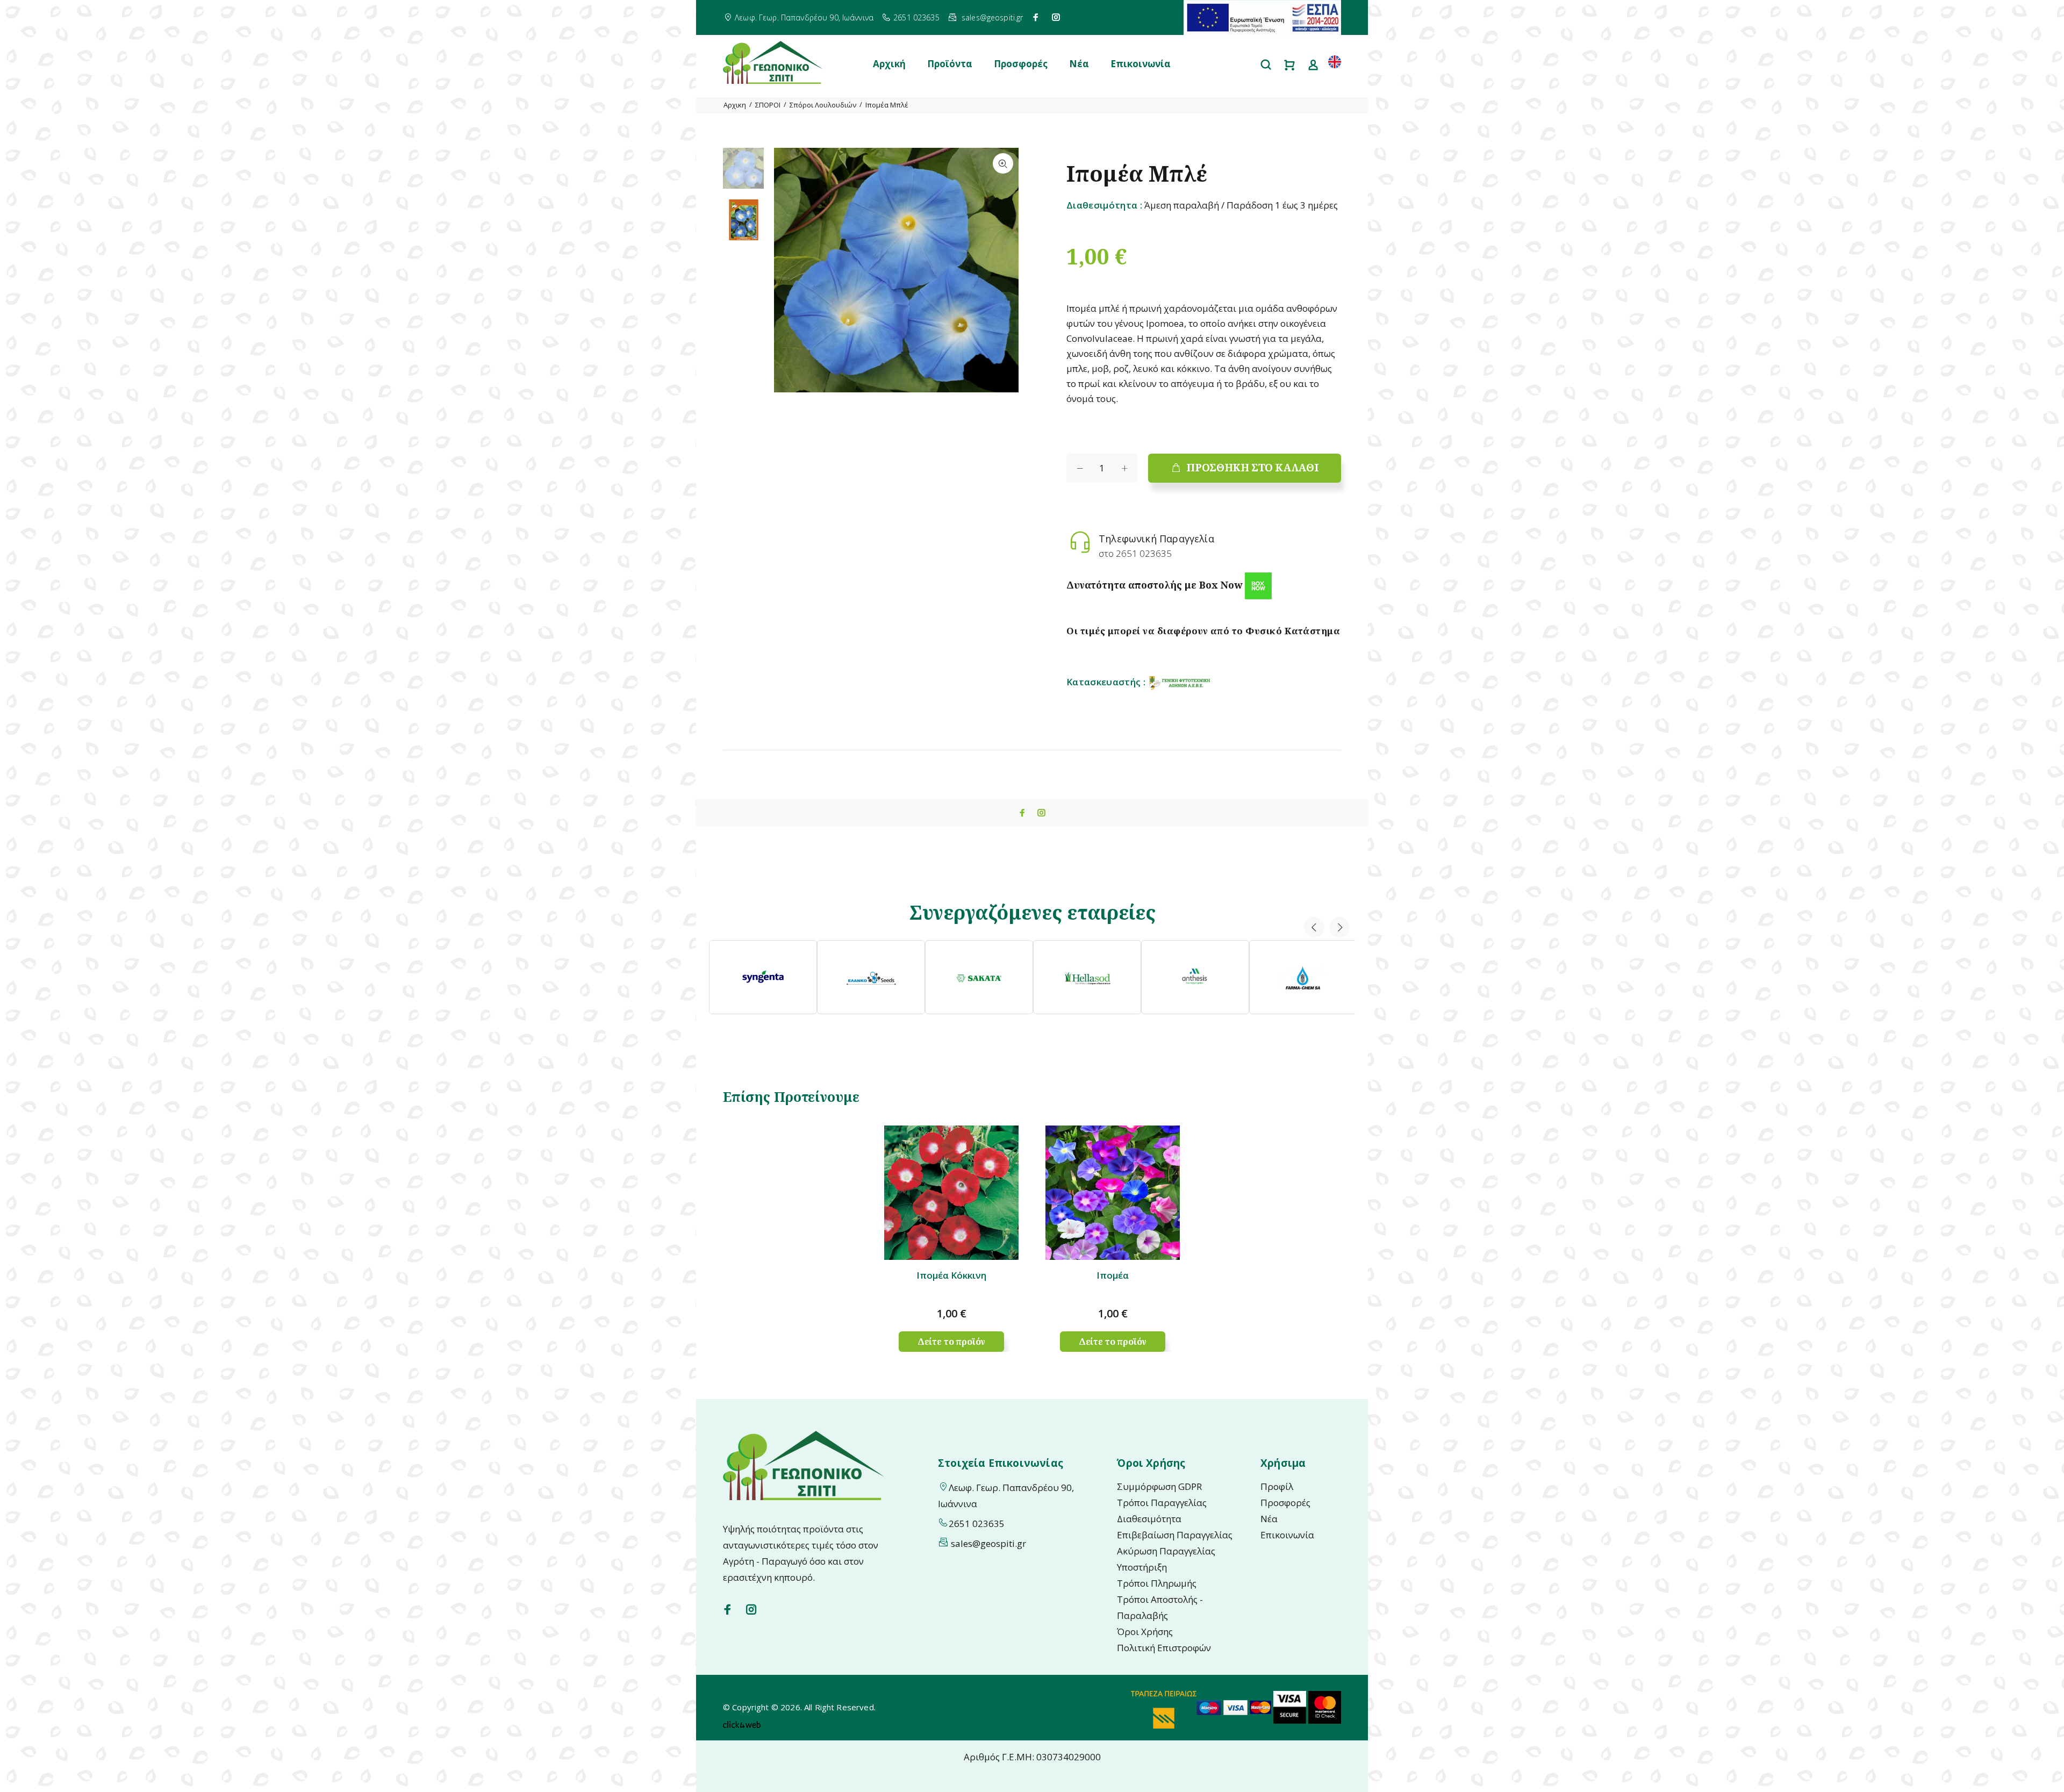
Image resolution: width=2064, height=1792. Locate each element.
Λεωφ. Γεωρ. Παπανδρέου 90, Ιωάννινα (804, 17)
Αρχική (889, 64)
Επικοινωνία (1141, 64)
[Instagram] (1056, 17)
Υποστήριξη (1142, 1567)
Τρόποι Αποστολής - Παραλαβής (1160, 1607)
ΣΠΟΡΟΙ (768, 105)
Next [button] (1339, 927)
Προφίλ (1277, 1486)
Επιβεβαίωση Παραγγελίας (1175, 1535)
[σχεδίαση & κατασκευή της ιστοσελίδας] (742, 1723)
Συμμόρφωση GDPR (1159, 1486)
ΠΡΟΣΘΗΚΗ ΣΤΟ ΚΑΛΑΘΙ (1252, 468)
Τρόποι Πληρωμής (1157, 1583)
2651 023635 (916, 17)
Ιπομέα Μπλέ (887, 105)
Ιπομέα (1113, 1275)
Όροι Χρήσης (1145, 1632)
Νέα (1079, 64)
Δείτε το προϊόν (952, 1342)
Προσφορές (1021, 64)
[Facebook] (1036, 17)
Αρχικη (735, 105)
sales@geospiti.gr (992, 17)
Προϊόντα (950, 64)
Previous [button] (1314, 927)
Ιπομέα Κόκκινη (951, 1275)
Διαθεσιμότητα (1149, 1519)
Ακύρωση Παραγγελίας (1166, 1551)
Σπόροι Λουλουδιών (823, 105)
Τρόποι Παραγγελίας (1162, 1503)
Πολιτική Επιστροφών (1164, 1648)
